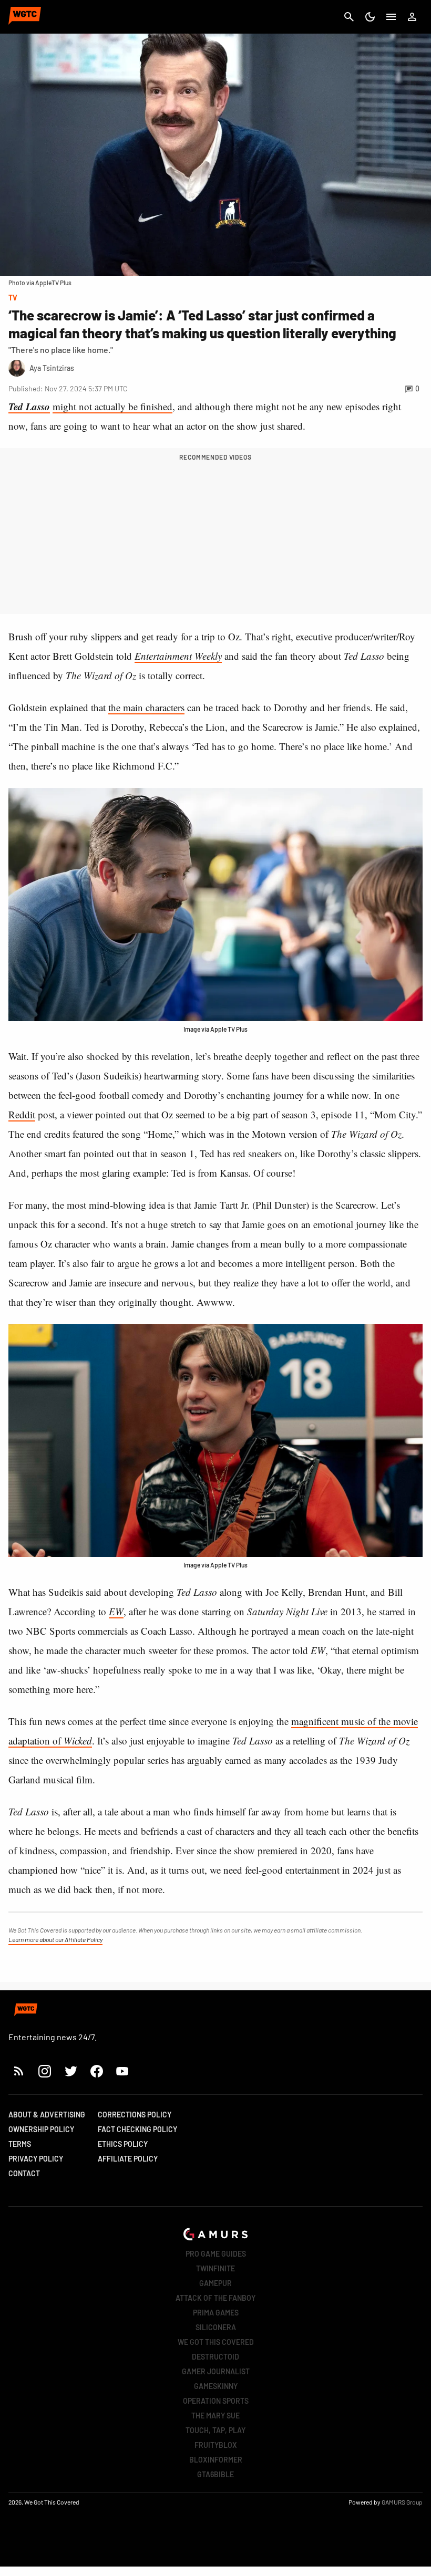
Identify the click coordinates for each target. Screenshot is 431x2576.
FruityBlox (216, 2445)
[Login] (412, 17)
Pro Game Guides (216, 2254)
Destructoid (215, 2357)
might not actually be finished (112, 406)
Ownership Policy (41, 2129)
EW (116, 1611)
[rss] (19, 2071)
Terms (20, 2144)
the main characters (146, 707)
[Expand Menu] (391, 17)
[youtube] (122, 2071)
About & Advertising (47, 2115)
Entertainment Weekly (178, 656)
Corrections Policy (135, 2115)
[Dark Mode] (370, 17)
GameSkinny (216, 2386)
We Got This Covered (216, 2342)
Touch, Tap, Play (215, 2430)
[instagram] (44, 2071)
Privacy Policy (36, 2159)
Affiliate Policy (128, 2159)
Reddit (22, 1114)
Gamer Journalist (216, 2371)
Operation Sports (216, 2401)
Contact (24, 2173)
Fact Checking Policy (137, 2129)
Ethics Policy (123, 2144)
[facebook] (96, 2071)
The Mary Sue (215, 2416)
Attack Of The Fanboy (215, 2298)
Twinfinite (215, 2268)
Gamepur (215, 2283)
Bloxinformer (216, 2460)
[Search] (349, 17)
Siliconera (216, 2327)
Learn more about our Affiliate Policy (55, 1939)
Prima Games (216, 2313)
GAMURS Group (402, 2502)
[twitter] (70, 2071)
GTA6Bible (215, 2474)
